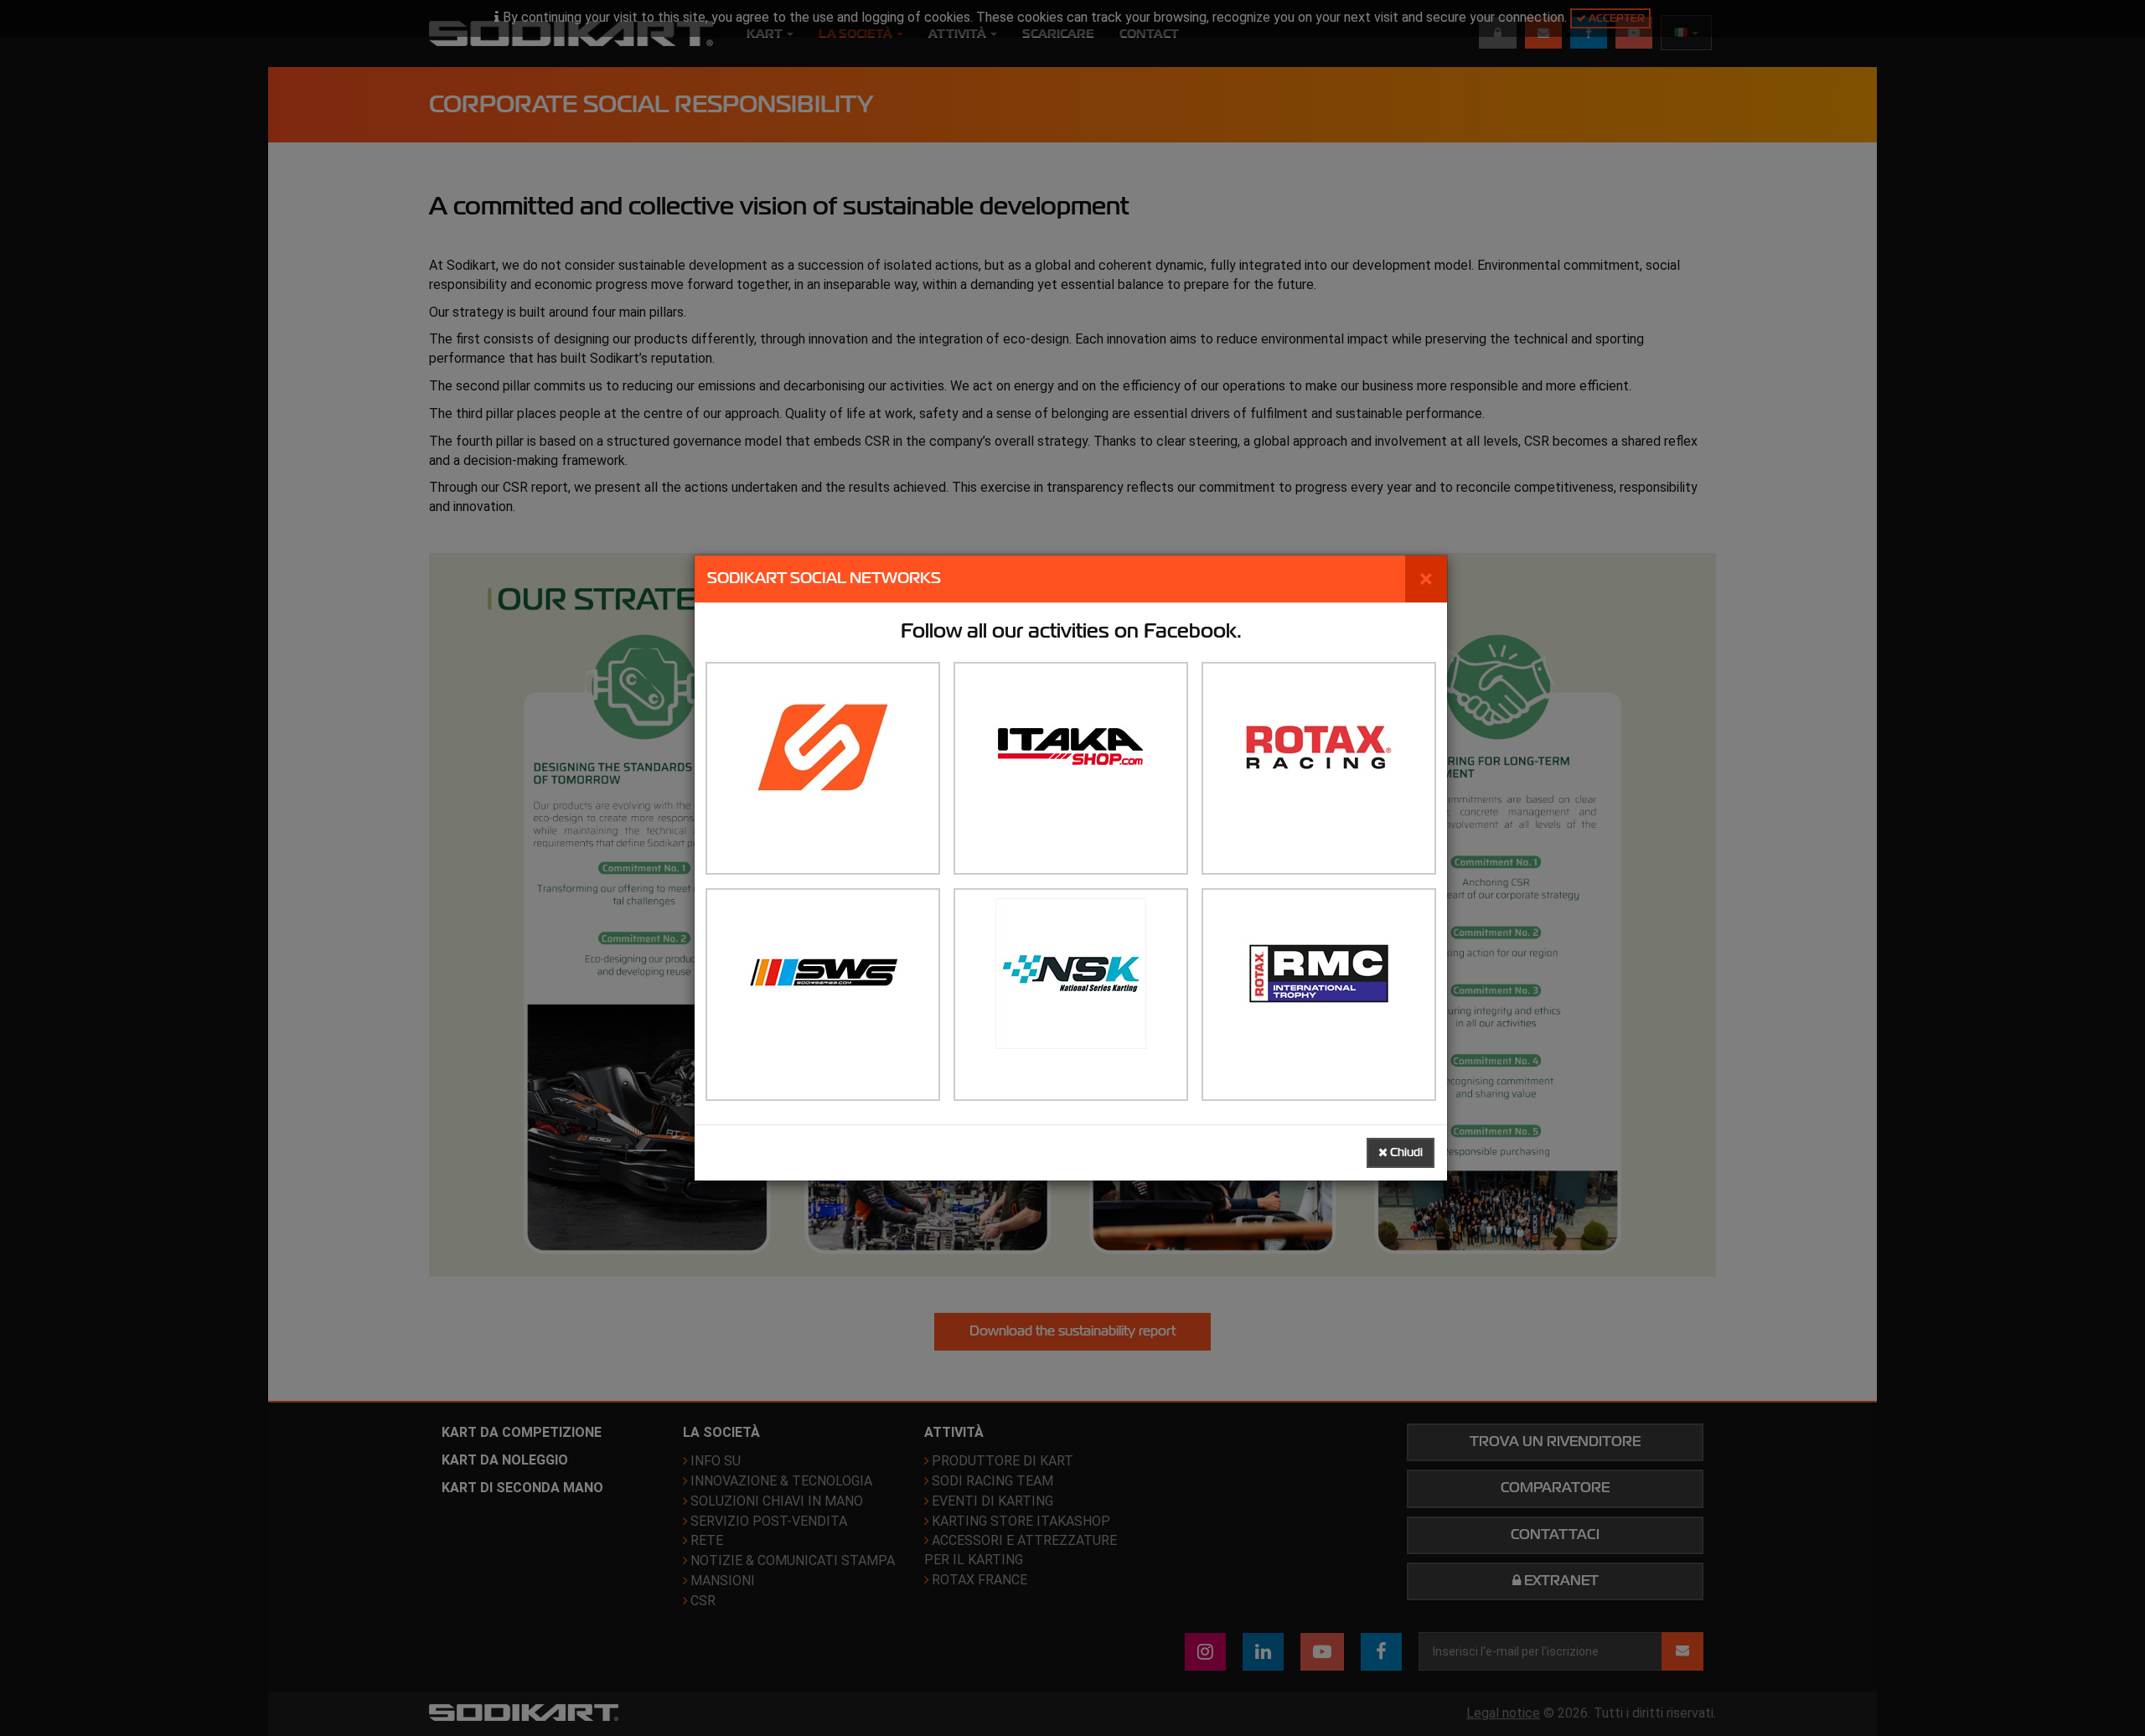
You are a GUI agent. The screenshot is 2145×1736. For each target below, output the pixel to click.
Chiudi (1405, 1152)
